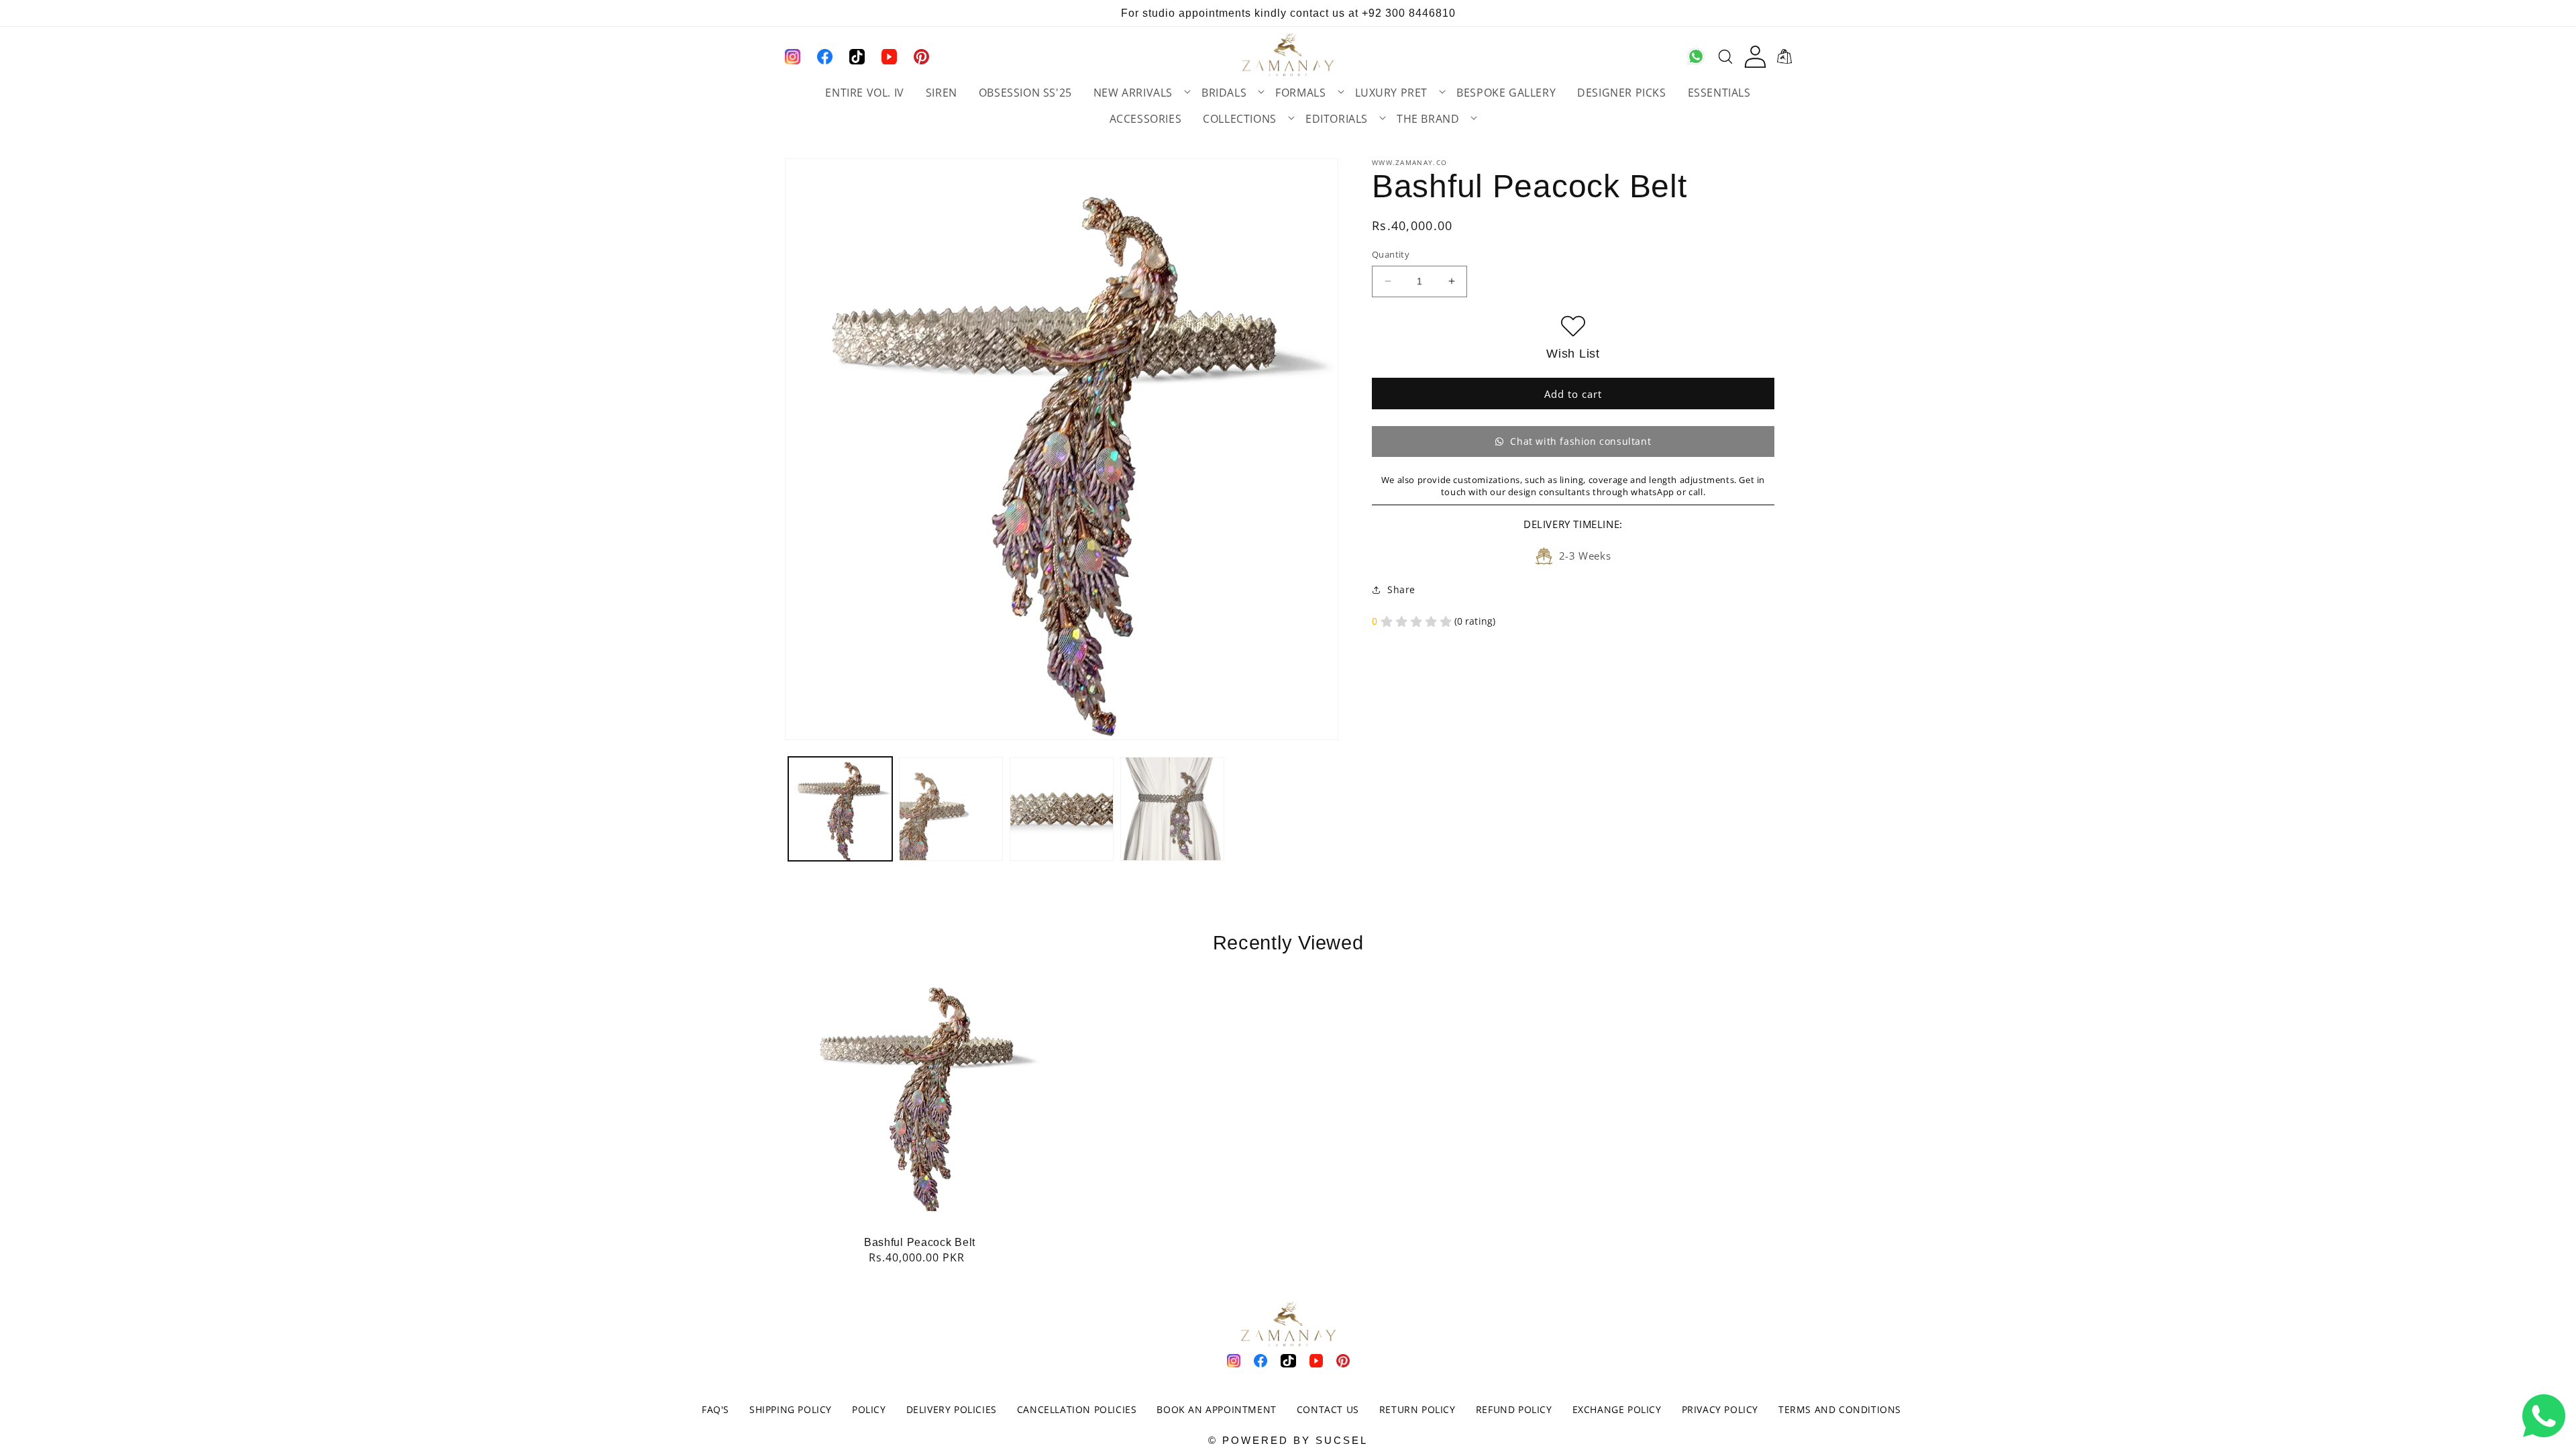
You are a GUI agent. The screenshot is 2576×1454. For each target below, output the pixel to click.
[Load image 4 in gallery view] (1172, 809)
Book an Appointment (1216, 1409)
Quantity (1391, 254)
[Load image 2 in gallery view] (951, 809)
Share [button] (1401, 589)
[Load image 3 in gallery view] (1062, 809)
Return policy (1417, 1409)
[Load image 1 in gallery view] (840, 809)
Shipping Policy (791, 1409)
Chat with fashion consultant (1580, 441)
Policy (869, 1409)
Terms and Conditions (1840, 1409)
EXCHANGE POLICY (1617, 1409)
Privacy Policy (1720, 1409)
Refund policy (1514, 1409)
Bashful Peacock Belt (920, 1242)
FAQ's (715, 1409)
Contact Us (1328, 1409)
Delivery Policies (952, 1409)
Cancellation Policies (1077, 1409)
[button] (1137, 93)
